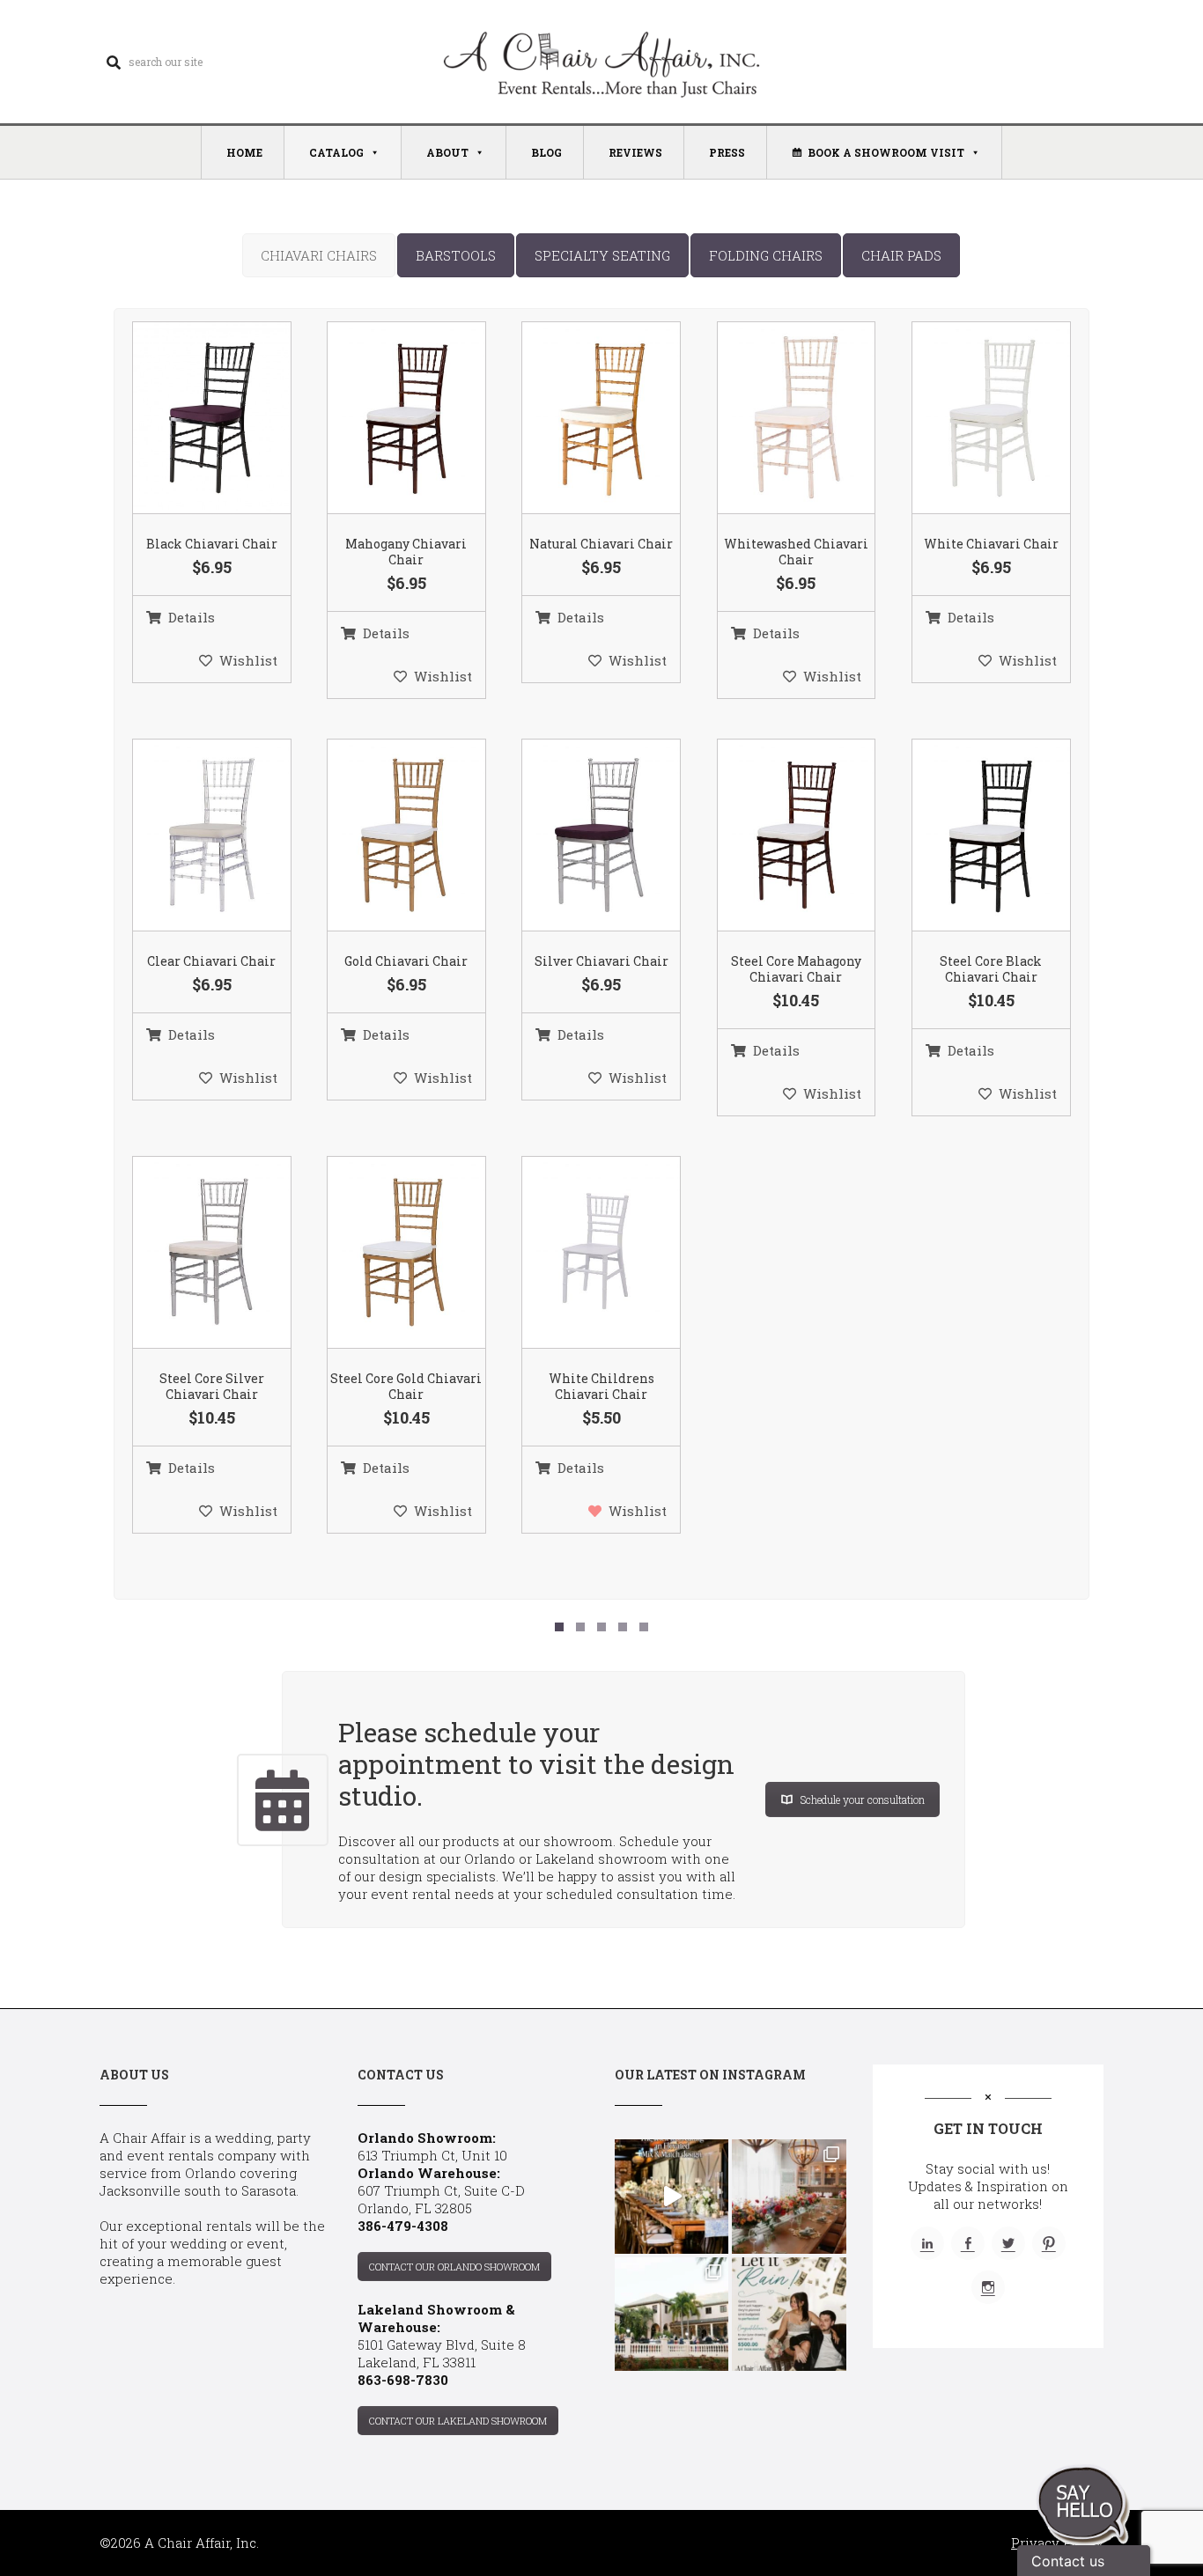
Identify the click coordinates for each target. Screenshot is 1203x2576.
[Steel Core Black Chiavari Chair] (969, 835)
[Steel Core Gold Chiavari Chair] (384, 1253)
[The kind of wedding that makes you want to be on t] (672, 2314)
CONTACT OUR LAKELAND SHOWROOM (458, 2421)
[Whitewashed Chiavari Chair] (774, 419)
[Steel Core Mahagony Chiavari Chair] (774, 835)
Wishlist (248, 660)
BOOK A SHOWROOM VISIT (886, 152)
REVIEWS (635, 152)
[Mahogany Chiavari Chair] (384, 419)
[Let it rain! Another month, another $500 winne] (789, 2314)
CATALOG (336, 152)
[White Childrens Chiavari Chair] (579, 1253)
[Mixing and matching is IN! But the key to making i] (672, 2196)
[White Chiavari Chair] (969, 419)
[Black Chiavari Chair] (189, 419)
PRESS (727, 152)
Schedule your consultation (863, 1800)
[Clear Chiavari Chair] (189, 835)
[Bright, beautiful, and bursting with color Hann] (789, 2196)
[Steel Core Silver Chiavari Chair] (189, 1253)
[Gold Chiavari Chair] (384, 835)
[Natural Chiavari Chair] (579, 419)
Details (192, 617)
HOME (244, 152)
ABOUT (447, 152)
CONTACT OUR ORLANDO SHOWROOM (454, 2267)
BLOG (546, 152)
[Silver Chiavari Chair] (579, 835)
